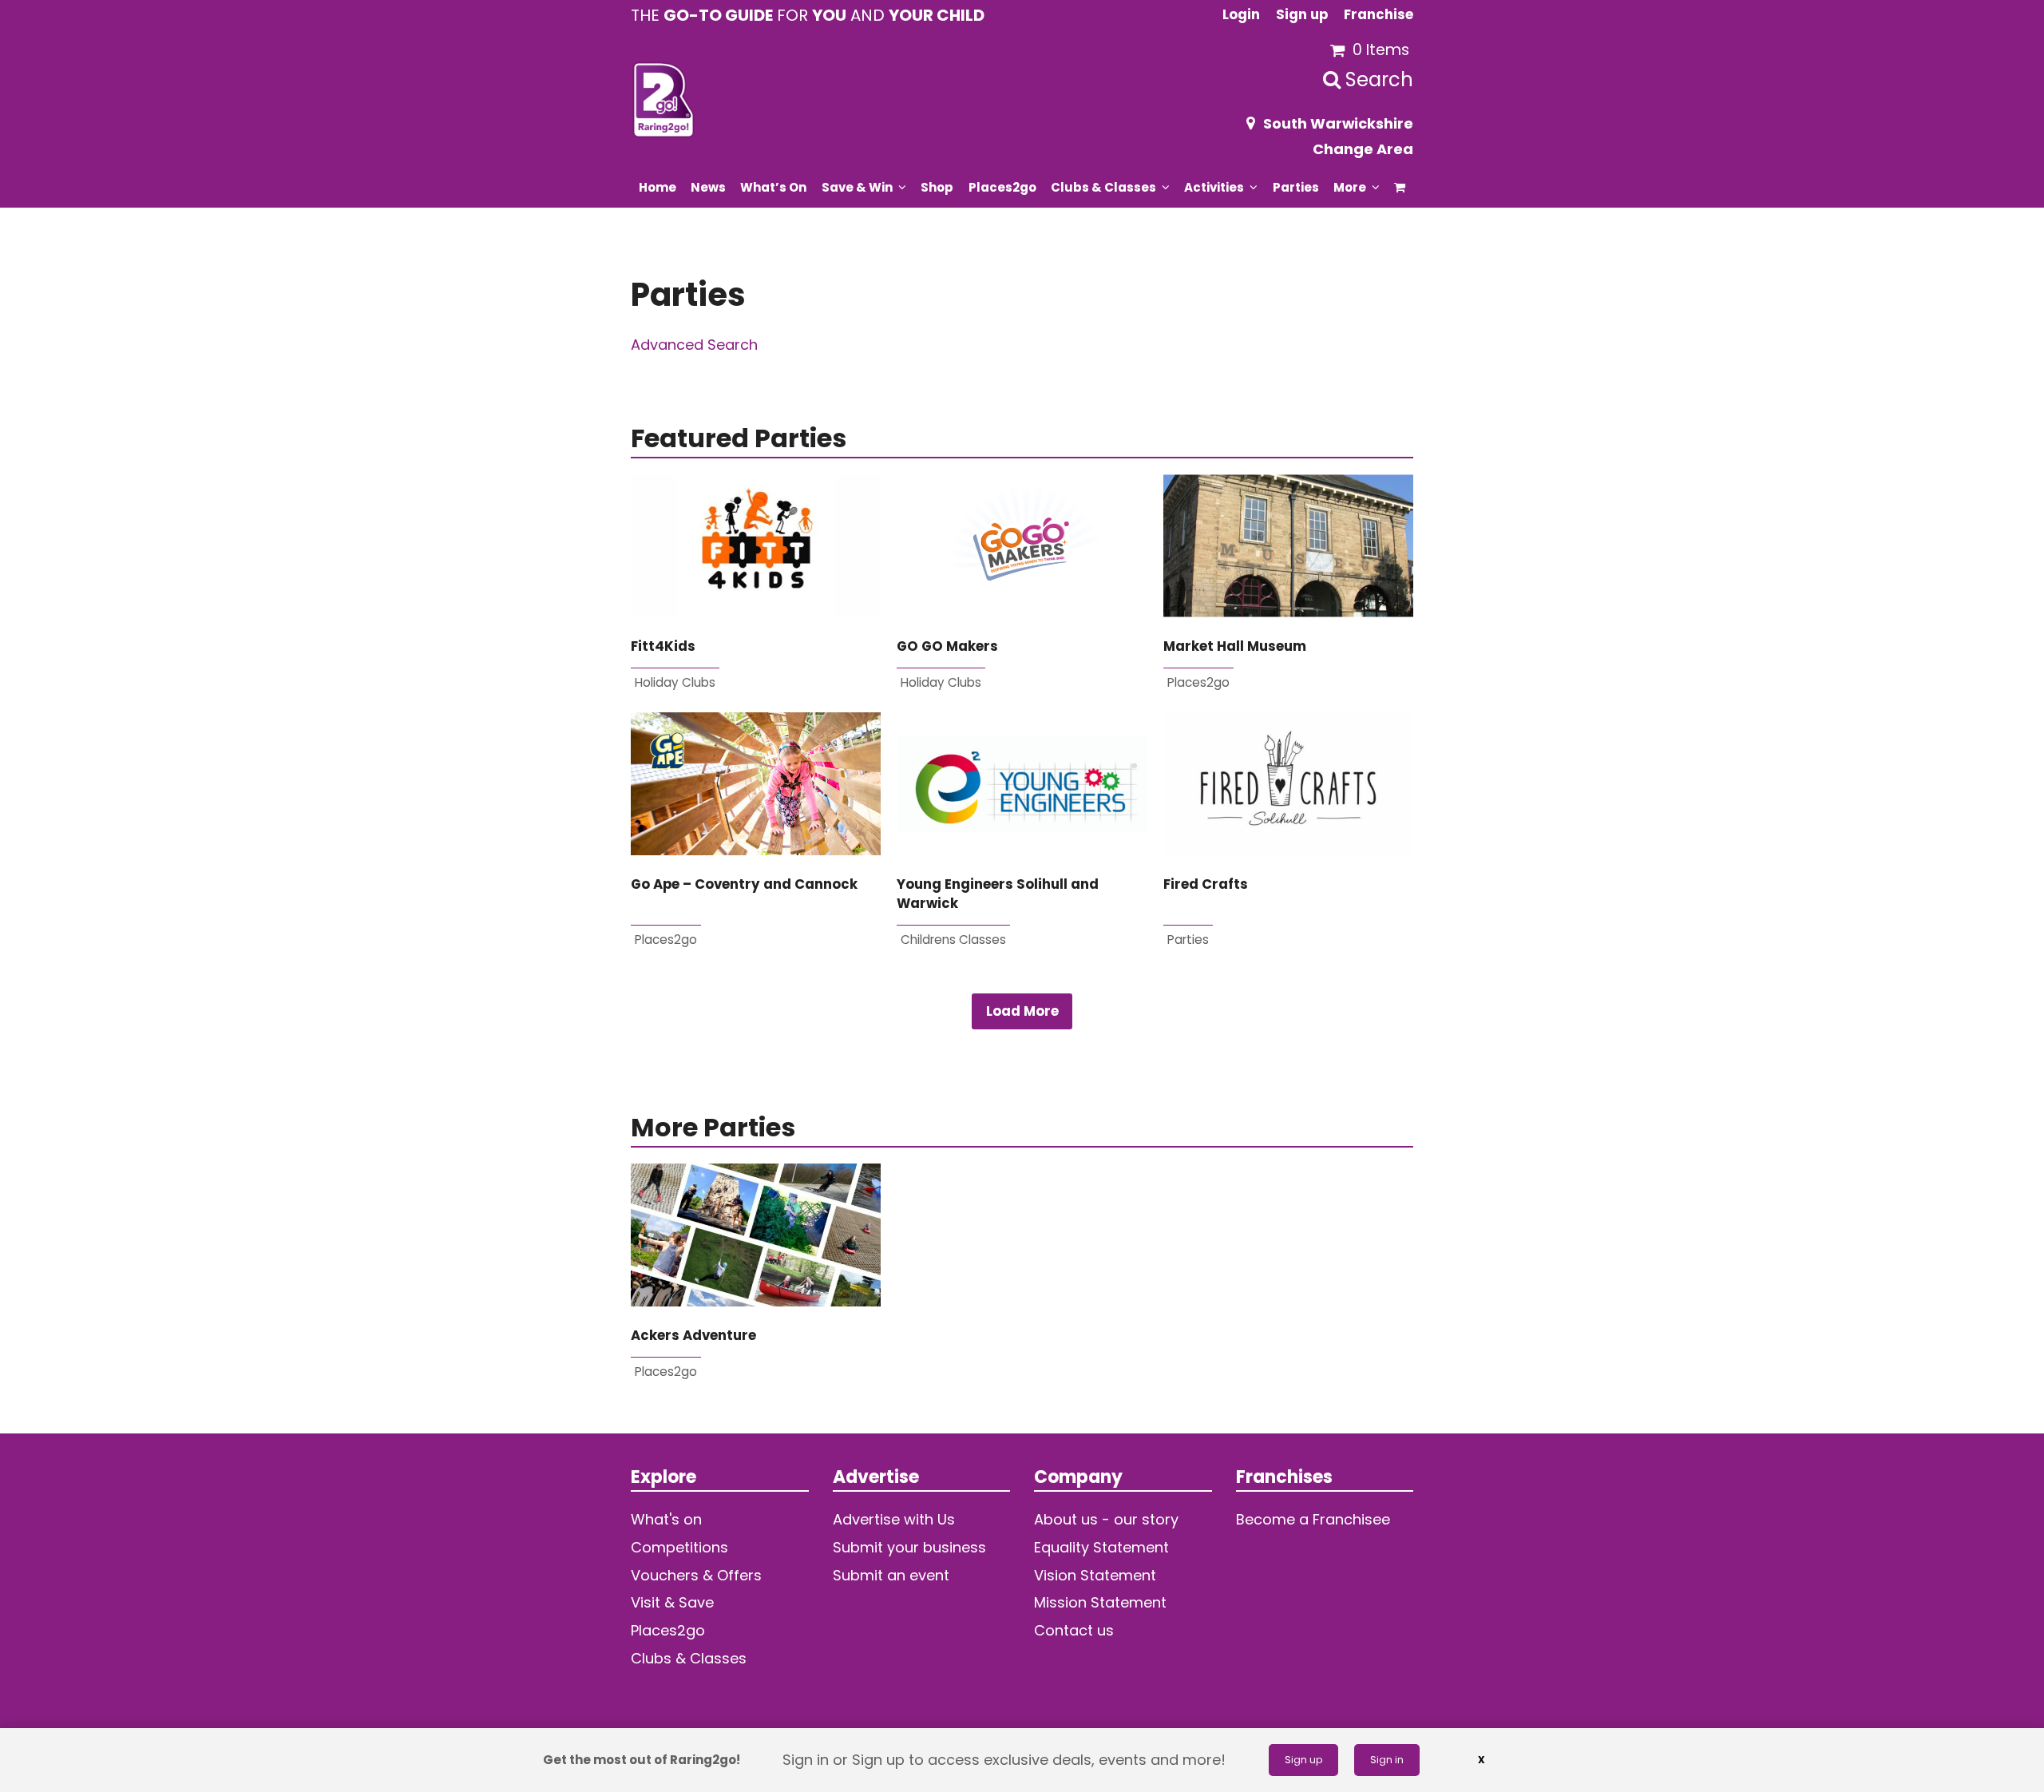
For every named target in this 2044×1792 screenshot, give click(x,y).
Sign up (1303, 1760)
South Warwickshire (1338, 123)
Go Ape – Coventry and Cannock (744, 884)
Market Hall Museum (1235, 646)
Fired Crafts (1206, 884)
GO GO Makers (947, 646)
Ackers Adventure (693, 1336)
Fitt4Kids (663, 646)
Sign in (1387, 1760)
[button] (1400, 187)
